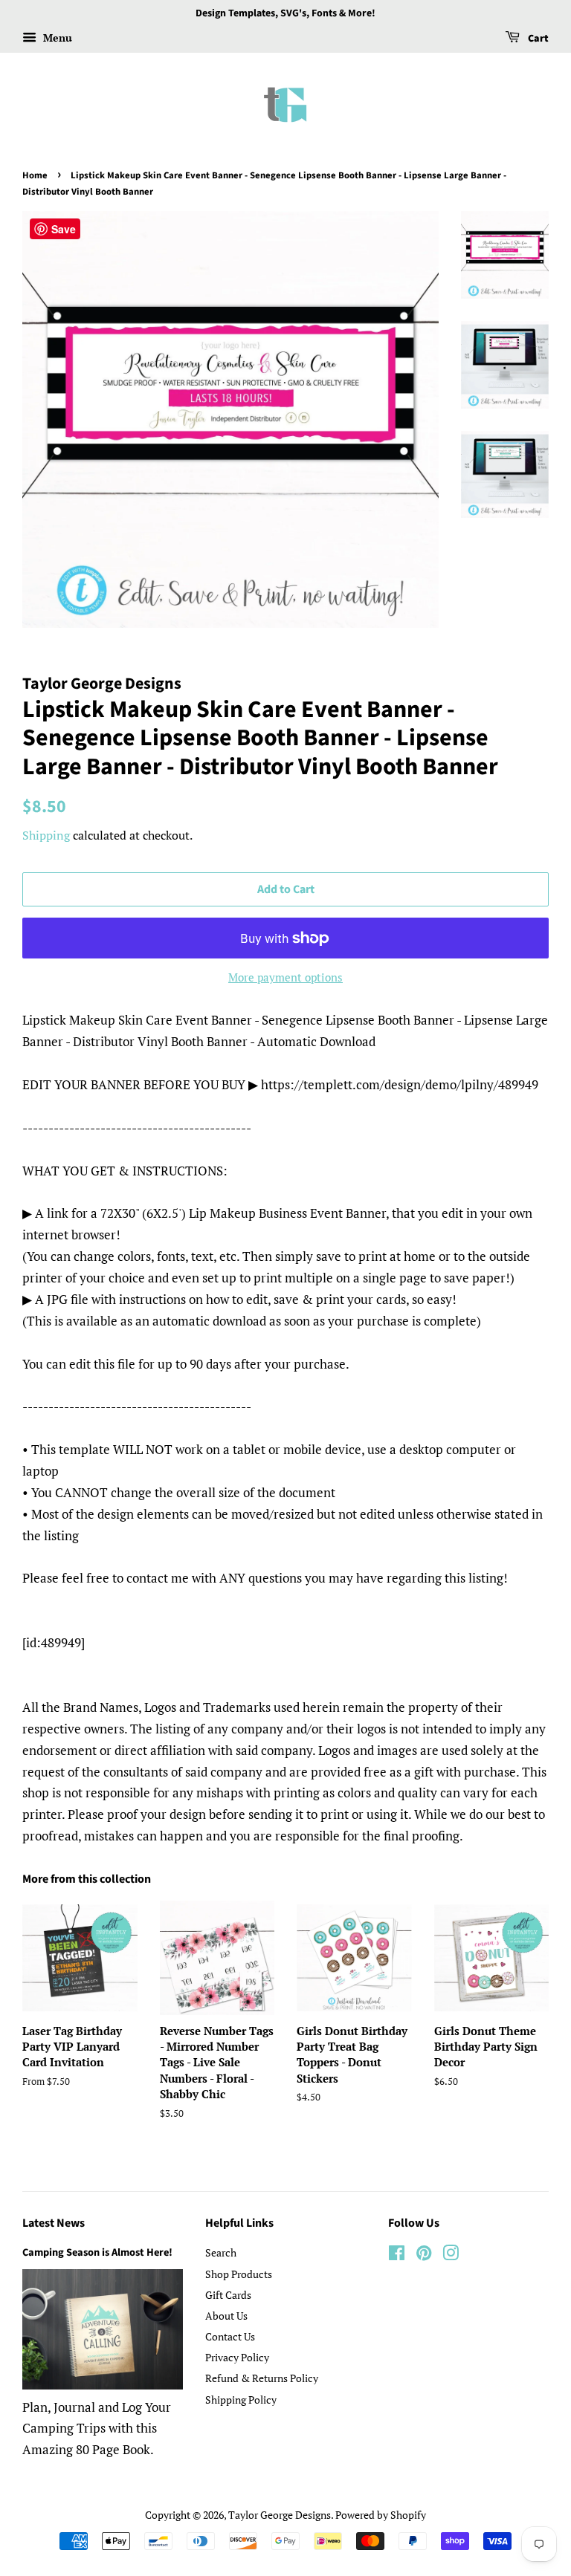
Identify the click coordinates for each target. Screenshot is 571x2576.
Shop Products (239, 2274)
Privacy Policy (237, 2357)
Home (35, 175)
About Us (226, 2316)
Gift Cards (228, 2295)
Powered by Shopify (381, 2515)
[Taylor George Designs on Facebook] (397, 2255)
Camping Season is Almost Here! (97, 2252)
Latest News (54, 2223)
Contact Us (230, 2336)
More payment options (285, 977)
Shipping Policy (241, 2400)
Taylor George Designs (280, 2515)
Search (221, 2252)
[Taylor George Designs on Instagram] (451, 2255)
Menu (56, 38)
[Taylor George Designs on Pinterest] (424, 2255)
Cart (537, 39)
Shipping (46, 835)
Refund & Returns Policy (262, 2378)
